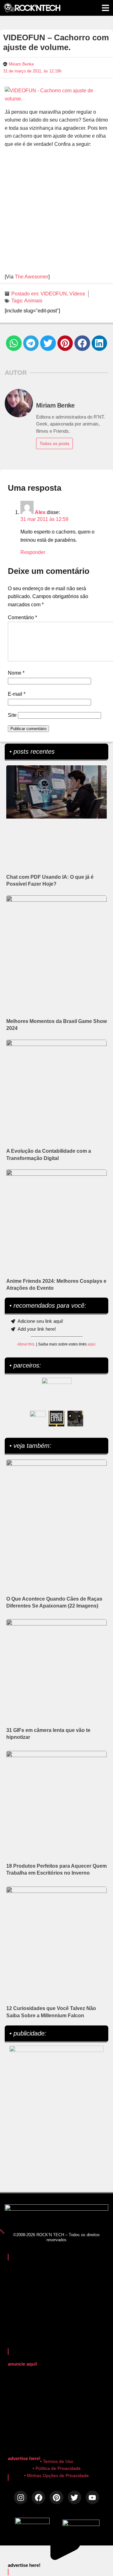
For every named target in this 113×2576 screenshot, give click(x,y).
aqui (91, 1344)
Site (12, 715)
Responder (33, 552)
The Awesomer (32, 277)
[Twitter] (75, 2497)
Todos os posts (54, 443)
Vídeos (77, 294)
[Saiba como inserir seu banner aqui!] (38, 1419)
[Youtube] (92, 2497)
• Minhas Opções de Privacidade (56, 2476)
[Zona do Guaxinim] (75, 1419)
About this (26, 1344)
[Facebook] (38, 2497)
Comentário (22, 617)
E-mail (17, 694)
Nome (16, 673)
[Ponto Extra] (56, 1419)
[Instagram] (21, 2497)
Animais (33, 301)
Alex (40, 512)
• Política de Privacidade (57, 2468)
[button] (14, 343)
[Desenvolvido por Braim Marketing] (81, 2524)
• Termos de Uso (57, 2461)
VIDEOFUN (54, 294)
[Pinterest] (56, 2497)
